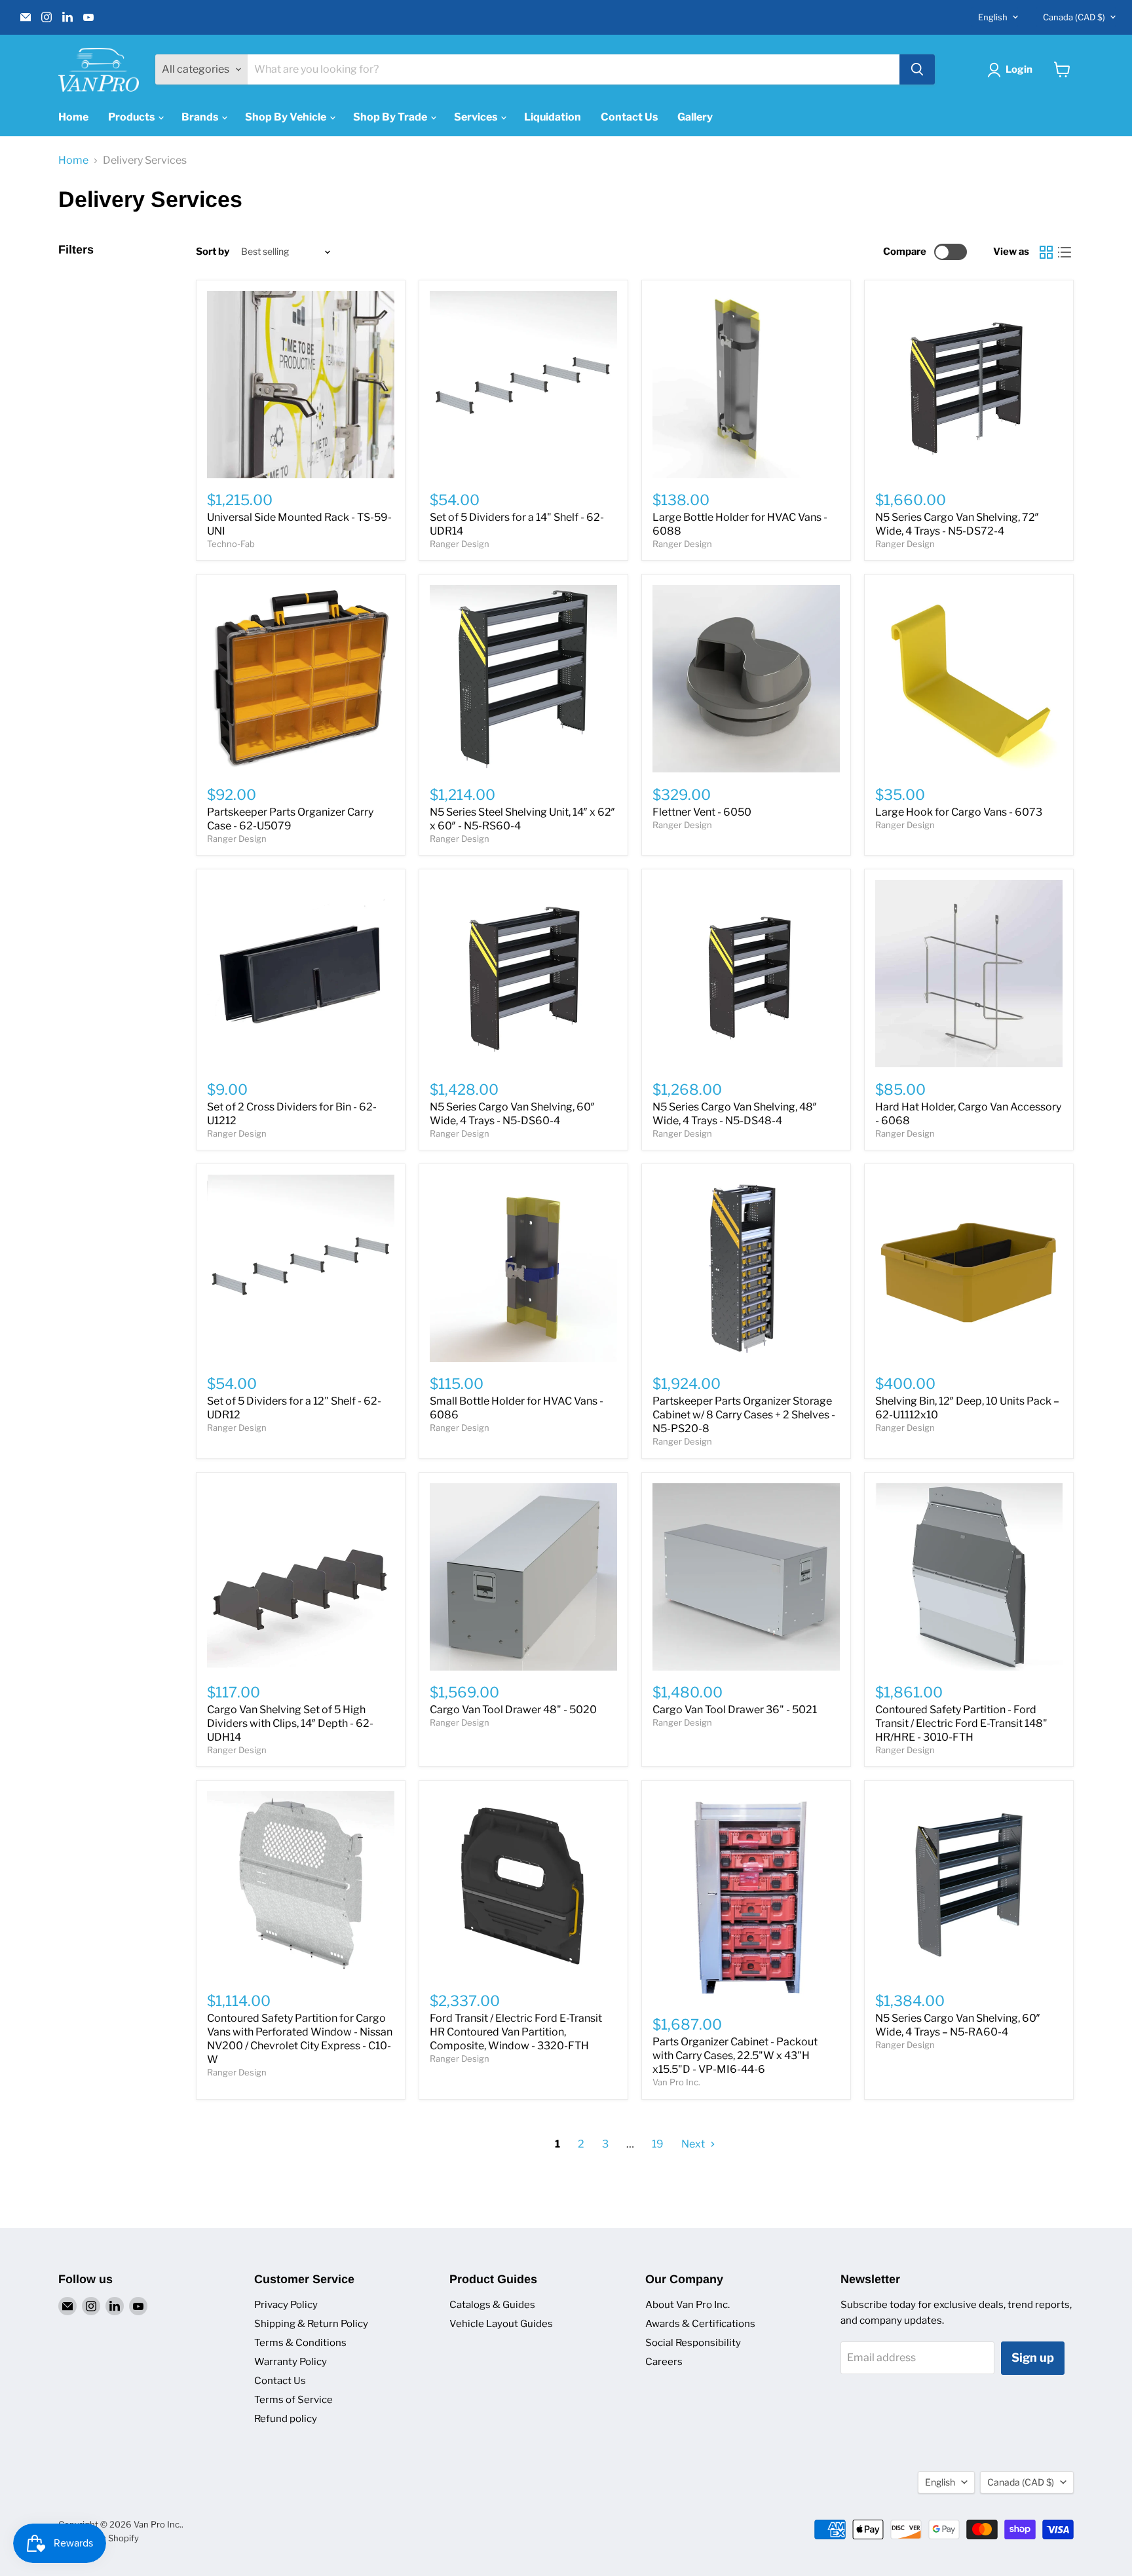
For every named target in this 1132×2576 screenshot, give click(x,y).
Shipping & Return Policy (311, 2324)
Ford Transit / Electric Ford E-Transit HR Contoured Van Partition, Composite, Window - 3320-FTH (516, 2032)
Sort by (213, 252)
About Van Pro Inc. (688, 2305)
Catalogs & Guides (492, 2305)
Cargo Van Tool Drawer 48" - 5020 (513, 1710)
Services (477, 117)
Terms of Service (293, 2400)
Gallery (695, 117)
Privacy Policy (286, 2305)
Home (73, 117)
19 (658, 2144)
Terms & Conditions (300, 2343)
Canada (1074, 17)
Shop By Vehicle (287, 117)
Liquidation (553, 117)
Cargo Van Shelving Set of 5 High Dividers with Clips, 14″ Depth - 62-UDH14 (290, 1723)
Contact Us (629, 117)
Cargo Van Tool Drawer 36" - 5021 (735, 1710)
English (993, 17)
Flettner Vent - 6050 (702, 812)
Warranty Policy (291, 2362)
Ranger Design (460, 544)
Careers (664, 2362)
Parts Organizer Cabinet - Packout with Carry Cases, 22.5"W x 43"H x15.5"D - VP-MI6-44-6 (735, 2055)
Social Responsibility (693, 2343)
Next (694, 2144)
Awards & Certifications (700, 2324)
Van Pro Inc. (676, 2082)
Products (132, 117)
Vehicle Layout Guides (501, 2324)
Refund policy (286, 2419)
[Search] (917, 69)
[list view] (1065, 252)
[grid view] (1046, 252)
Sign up (1033, 2358)
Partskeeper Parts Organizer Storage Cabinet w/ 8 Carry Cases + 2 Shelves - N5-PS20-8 (744, 1415)
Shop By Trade (391, 117)
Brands (201, 117)
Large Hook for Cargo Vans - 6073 (959, 812)
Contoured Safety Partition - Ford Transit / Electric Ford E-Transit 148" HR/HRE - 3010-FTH (961, 1723)
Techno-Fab (231, 544)
